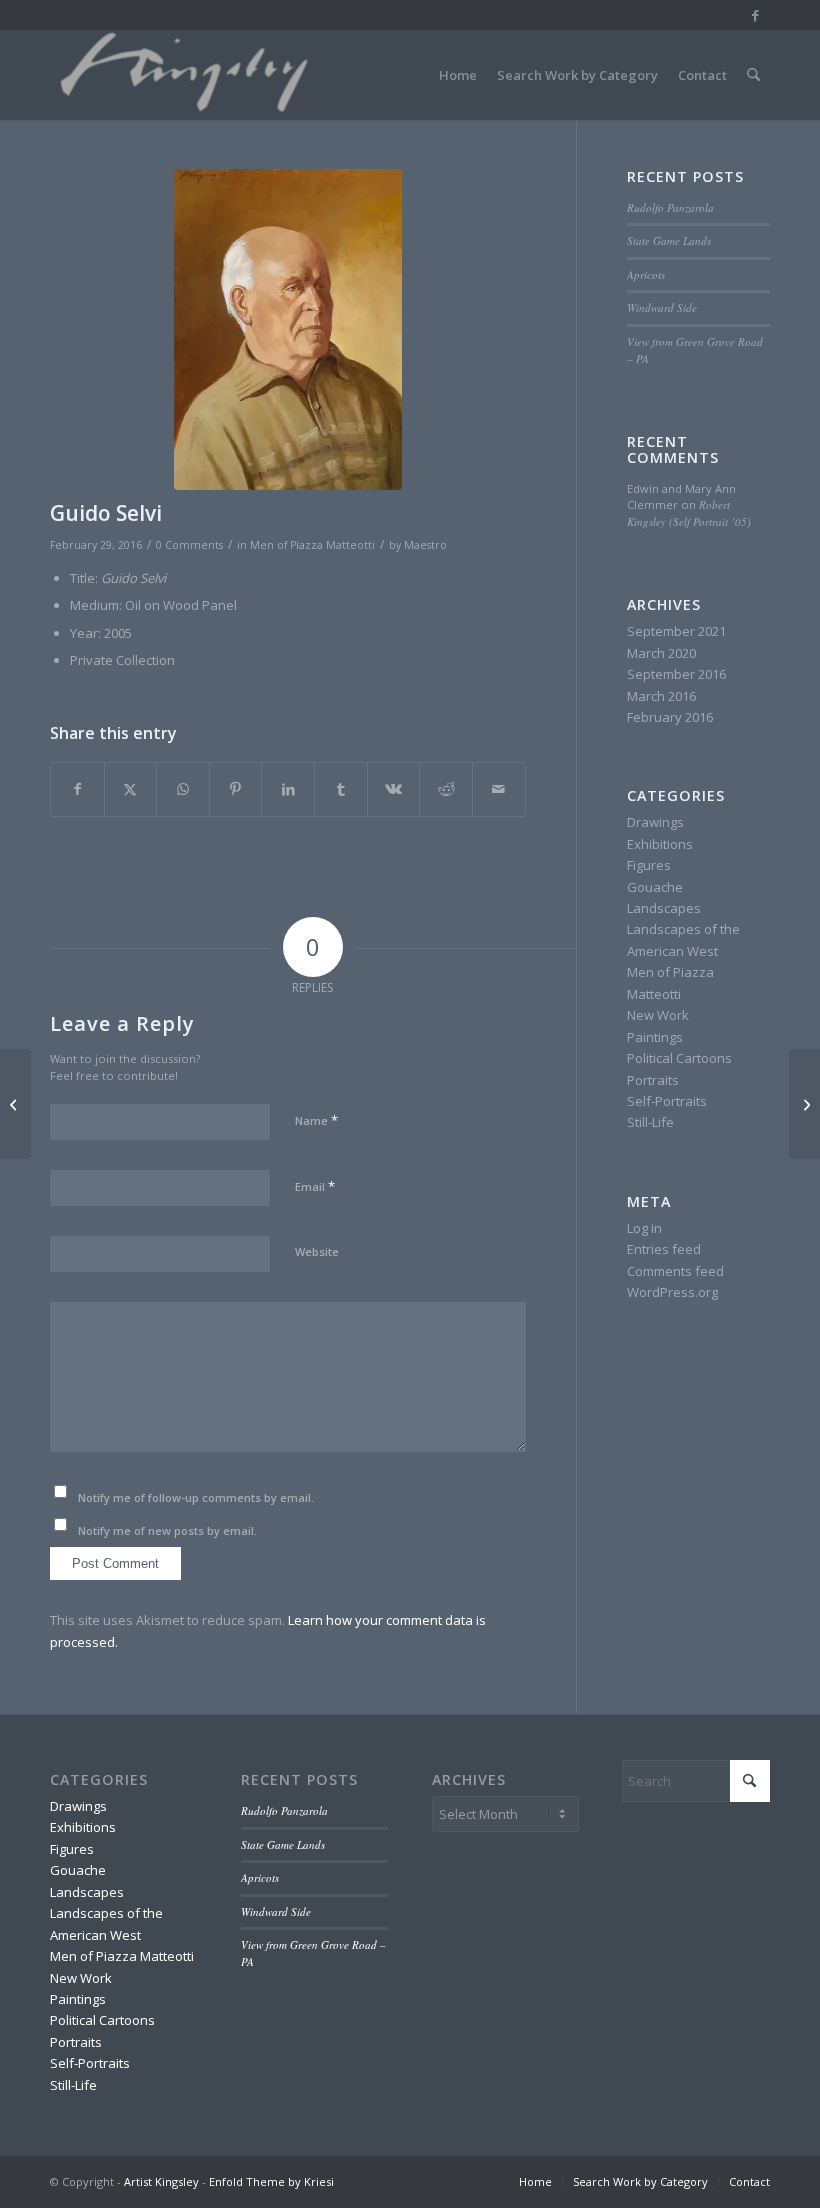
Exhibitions (660, 844)
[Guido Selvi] (288, 329)
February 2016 (670, 717)
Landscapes (664, 908)
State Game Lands (669, 240)
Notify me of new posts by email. (167, 1530)
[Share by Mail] (499, 789)
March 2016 (661, 696)
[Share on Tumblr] (341, 789)
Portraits (653, 1080)
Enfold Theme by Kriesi (271, 2181)
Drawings (655, 822)
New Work (658, 1015)
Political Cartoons (679, 1058)
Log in (644, 1228)
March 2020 (661, 653)
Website (317, 1251)
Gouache (655, 887)
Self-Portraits (667, 1101)
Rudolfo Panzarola (670, 207)
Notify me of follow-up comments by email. (196, 1497)
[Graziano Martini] (15, 1104)
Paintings (655, 1037)
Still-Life (650, 1122)
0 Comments (189, 545)
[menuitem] (458, 75)
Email (315, 1186)
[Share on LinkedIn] (288, 789)
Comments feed (675, 1271)
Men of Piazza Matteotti (312, 545)
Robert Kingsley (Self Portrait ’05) (689, 513)
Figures (649, 865)
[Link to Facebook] (755, 15)
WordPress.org (672, 1292)
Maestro (425, 545)
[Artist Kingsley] (186, 75)
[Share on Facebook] (77, 789)
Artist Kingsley (161, 2181)
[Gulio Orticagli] (804, 1104)
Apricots (646, 274)
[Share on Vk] (394, 789)
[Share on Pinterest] (236, 789)
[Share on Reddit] (446, 789)
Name (316, 1120)
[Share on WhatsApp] (183, 789)
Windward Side (662, 307)
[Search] (753, 75)
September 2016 (676, 674)
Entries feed (664, 1249)
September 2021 (676, 631)
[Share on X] (131, 789)
